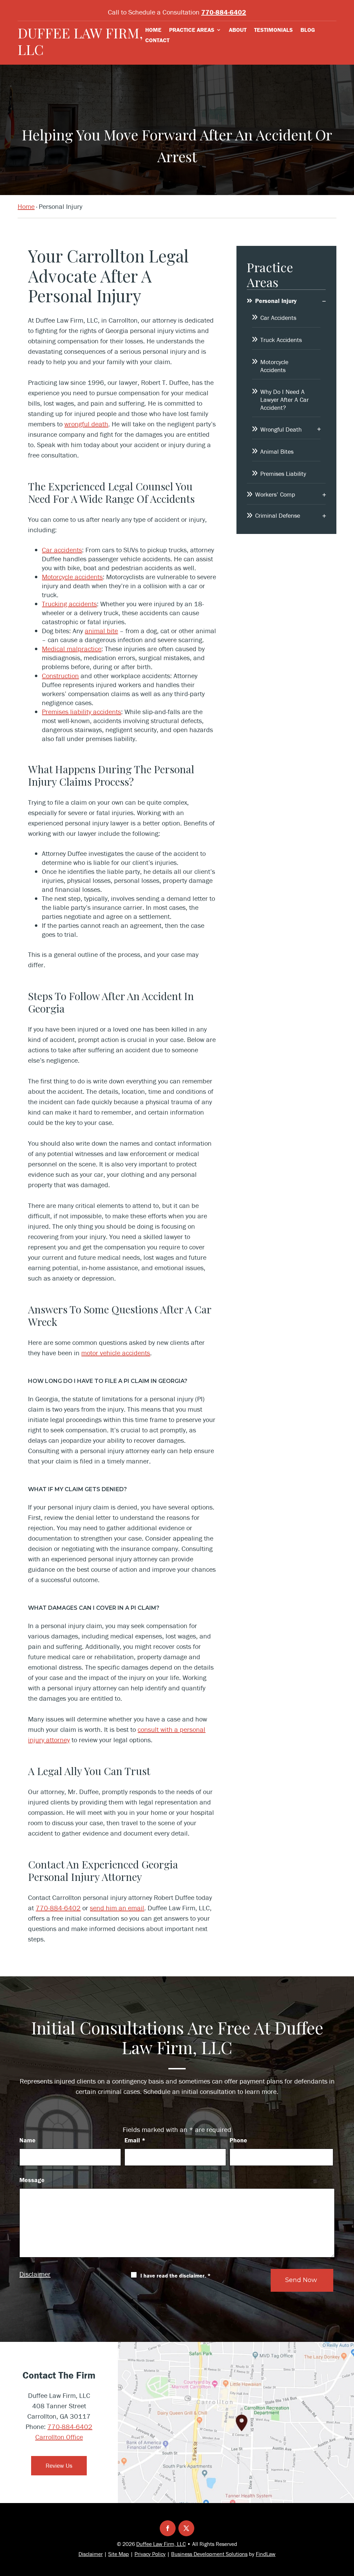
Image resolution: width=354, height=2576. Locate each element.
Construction (60, 676)
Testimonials (273, 30)
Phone (238, 2140)
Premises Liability (283, 474)
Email (135, 2140)
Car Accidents (278, 318)
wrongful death (86, 424)
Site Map (119, 2554)
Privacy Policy (150, 2554)
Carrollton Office (59, 2437)
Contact (157, 41)
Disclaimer (35, 2274)
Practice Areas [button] (192, 30)
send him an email (117, 1908)
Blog (308, 30)
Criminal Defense (278, 515)
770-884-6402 (224, 12)
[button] (347, 2526)
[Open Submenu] (324, 301)
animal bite (101, 631)
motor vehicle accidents (116, 1353)
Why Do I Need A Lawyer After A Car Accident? (285, 400)
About (238, 30)
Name (27, 2140)
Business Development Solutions (209, 2554)
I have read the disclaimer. (175, 2275)
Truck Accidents (281, 340)
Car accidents (62, 550)
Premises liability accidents (81, 712)
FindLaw (266, 2554)
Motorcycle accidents (72, 577)
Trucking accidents (69, 604)
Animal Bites (277, 451)
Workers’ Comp (275, 494)
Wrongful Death (281, 429)
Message (32, 2180)
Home (153, 30)
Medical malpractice (72, 649)
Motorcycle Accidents (274, 366)
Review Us (59, 2466)
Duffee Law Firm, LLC (80, 41)
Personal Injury (276, 301)
